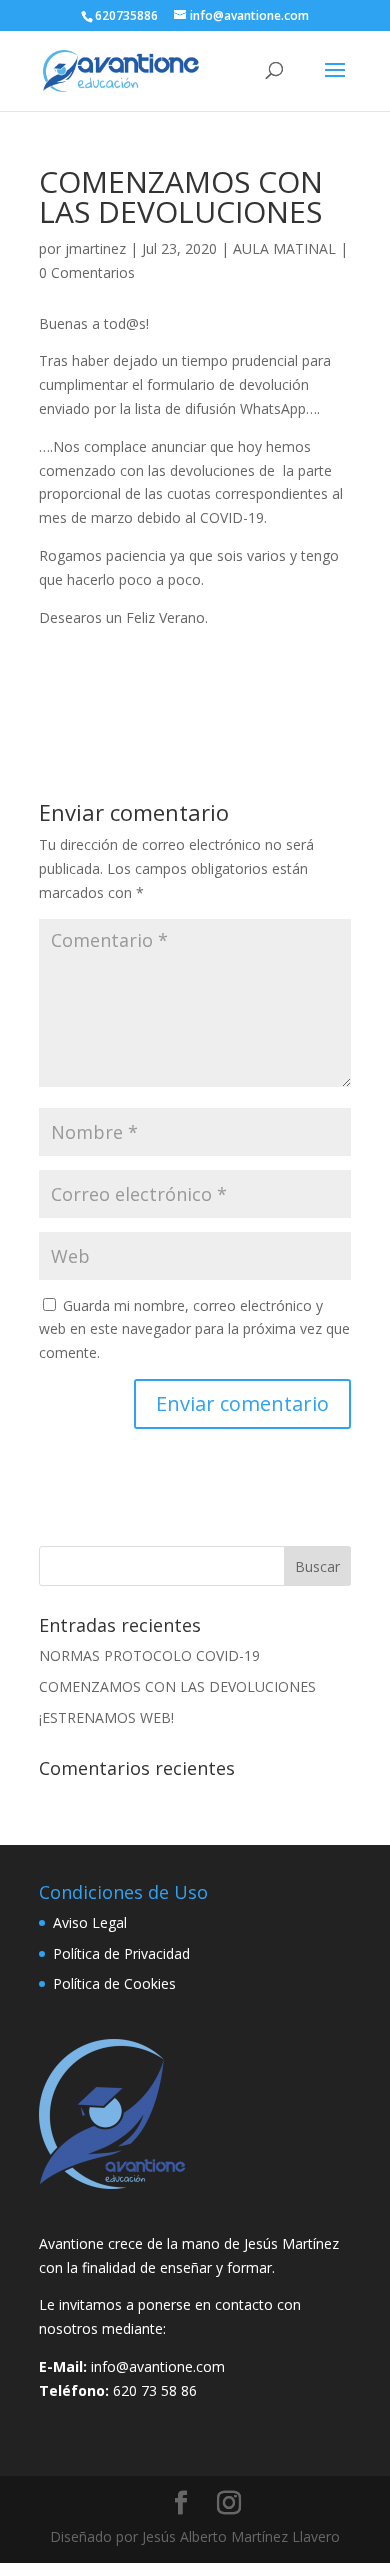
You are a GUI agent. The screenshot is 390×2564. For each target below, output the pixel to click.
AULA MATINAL (284, 248)
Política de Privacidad (121, 1953)
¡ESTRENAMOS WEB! (106, 1717)
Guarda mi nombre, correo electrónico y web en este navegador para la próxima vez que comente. (194, 1329)
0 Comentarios (87, 272)
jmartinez (95, 248)
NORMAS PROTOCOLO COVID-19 (149, 1655)
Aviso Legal (90, 1922)
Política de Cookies (114, 1983)
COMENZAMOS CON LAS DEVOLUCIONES (177, 1686)
